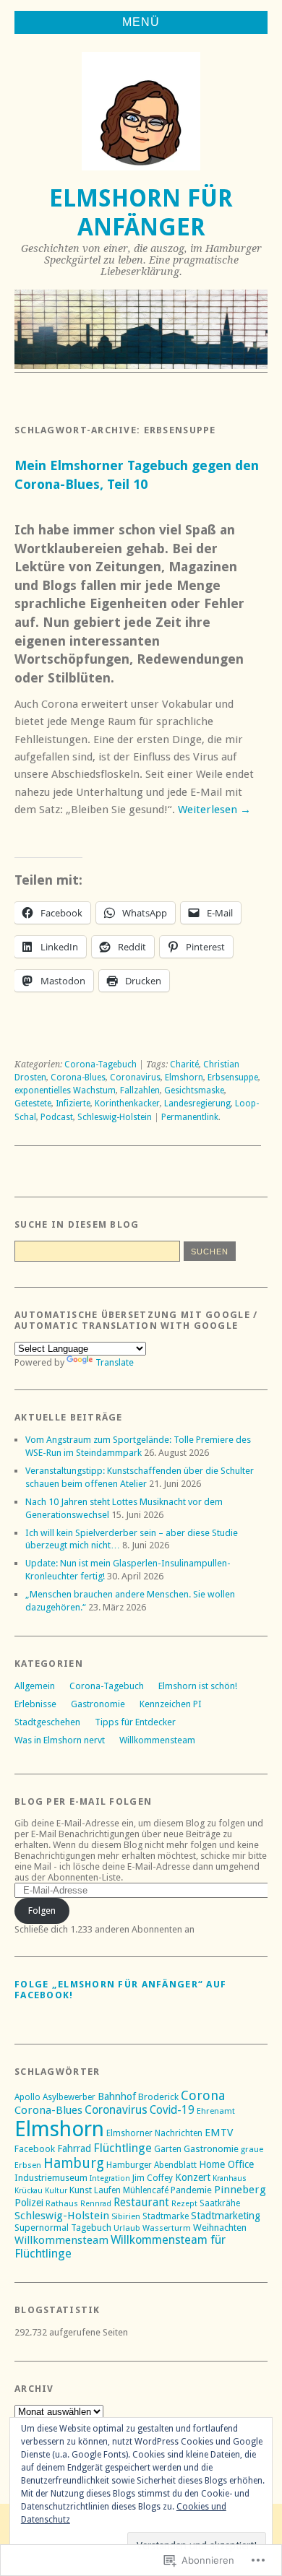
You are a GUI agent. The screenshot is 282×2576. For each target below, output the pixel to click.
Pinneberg (240, 2190)
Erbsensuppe (233, 1077)
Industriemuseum (51, 2178)
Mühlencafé (146, 2190)
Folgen (42, 1911)
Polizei (29, 2203)
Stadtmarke (166, 2216)
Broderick (158, 2097)
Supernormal (42, 2228)
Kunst (81, 2190)
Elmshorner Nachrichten (154, 2133)
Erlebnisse (35, 1704)
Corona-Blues (78, 1077)
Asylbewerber (69, 2097)
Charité (184, 1064)
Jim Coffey (153, 2178)
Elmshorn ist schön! (198, 1686)
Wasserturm (167, 2228)
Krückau (29, 2191)
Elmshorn (184, 1077)
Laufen (107, 2190)
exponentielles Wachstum (65, 1090)
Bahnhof (117, 2096)
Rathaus (62, 2203)
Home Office (226, 2164)
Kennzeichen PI (171, 1704)
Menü (141, 22)
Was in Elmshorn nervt (60, 1740)
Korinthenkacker (127, 1103)
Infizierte (73, 1103)
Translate (115, 1362)
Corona (203, 2095)
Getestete (33, 1103)
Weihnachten (220, 2228)
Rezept (184, 2204)
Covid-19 (172, 2110)
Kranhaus (230, 2178)
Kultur (56, 2191)
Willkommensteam (157, 1740)
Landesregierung (197, 1103)
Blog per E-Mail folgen (83, 1801)
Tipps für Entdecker (135, 1722)
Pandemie (191, 2190)
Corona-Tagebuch (101, 1064)
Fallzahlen (140, 1090)
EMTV (219, 2133)
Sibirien (126, 2216)
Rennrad (96, 2204)
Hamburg (74, 2163)
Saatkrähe (220, 2203)
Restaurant (141, 2203)
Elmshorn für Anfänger (141, 213)
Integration (110, 2178)
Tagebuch (91, 2228)
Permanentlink (190, 1117)
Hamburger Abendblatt (151, 2165)
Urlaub (127, 2228)
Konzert (193, 2177)
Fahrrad (74, 2148)
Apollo (27, 2097)
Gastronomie (98, 1704)
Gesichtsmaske (194, 1090)
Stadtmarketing (226, 2216)
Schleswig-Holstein (115, 1117)
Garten (168, 2149)
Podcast (57, 1117)
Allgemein (35, 1686)
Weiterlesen (214, 810)
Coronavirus (135, 1077)
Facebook (35, 2149)
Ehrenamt (216, 2111)
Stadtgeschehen (47, 1722)
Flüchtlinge (123, 2148)
